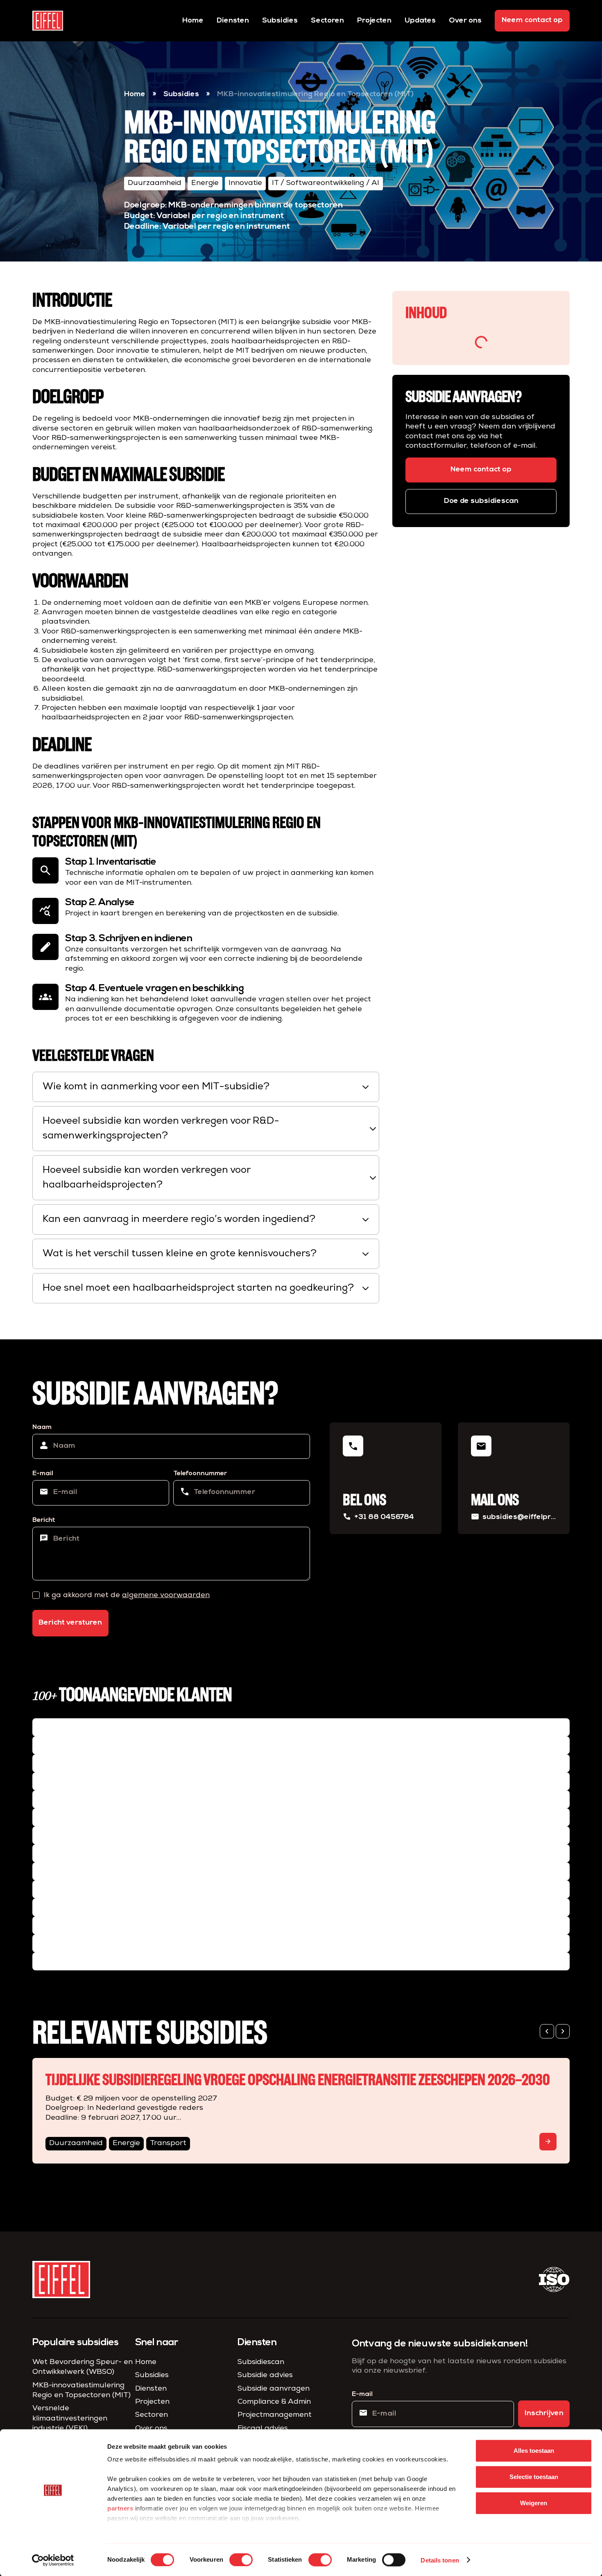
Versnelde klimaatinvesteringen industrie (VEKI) (70, 2419)
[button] (547, 2032)
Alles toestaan (534, 2451)
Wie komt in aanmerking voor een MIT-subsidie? (206, 1087)
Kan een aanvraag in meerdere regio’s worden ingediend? (206, 1219)
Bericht (44, 1520)
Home (193, 21)
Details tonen (440, 2560)
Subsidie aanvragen (274, 2389)
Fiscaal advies (263, 2429)
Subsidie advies (265, 2375)
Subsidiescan (261, 2362)
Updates (420, 21)
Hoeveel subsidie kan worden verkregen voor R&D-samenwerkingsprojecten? (210, 1129)
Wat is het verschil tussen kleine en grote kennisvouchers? (206, 1254)
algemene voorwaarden (166, 1596)
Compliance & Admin (274, 2402)
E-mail (43, 1474)
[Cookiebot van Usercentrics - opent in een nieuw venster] (53, 2560)
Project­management (275, 2415)
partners (120, 2508)
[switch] (241, 2560)
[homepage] (48, 21)
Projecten (374, 21)
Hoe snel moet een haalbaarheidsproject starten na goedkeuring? (206, 1288)
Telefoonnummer (200, 1474)
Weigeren (534, 2503)
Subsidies (280, 21)
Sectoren (327, 21)
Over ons (465, 21)
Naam (42, 1427)
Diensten (233, 21)
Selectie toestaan (534, 2477)
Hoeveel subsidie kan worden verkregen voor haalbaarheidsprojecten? (210, 1178)
